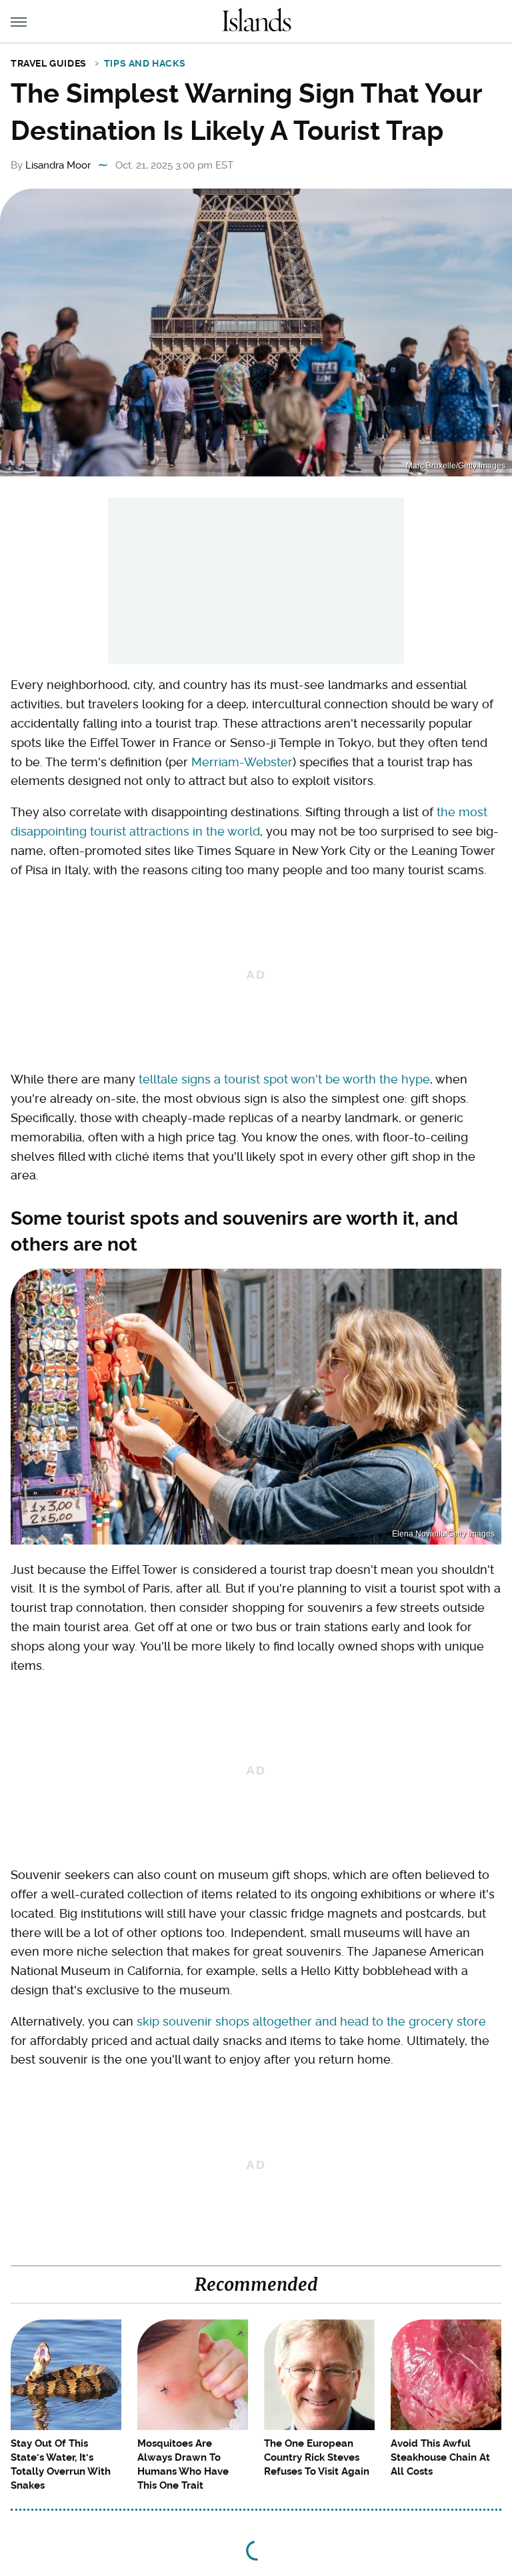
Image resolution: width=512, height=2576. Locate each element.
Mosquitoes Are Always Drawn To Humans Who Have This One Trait (183, 2464)
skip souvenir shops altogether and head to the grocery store (311, 2021)
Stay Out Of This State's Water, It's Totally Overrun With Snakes (61, 2464)
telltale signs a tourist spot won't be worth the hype (284, 1079)
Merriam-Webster (242, 762)
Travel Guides (49, 63)
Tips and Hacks (145, 63)
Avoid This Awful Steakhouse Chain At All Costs (440, 2457)
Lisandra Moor (58, 165)
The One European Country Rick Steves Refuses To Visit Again (317, 2457)
